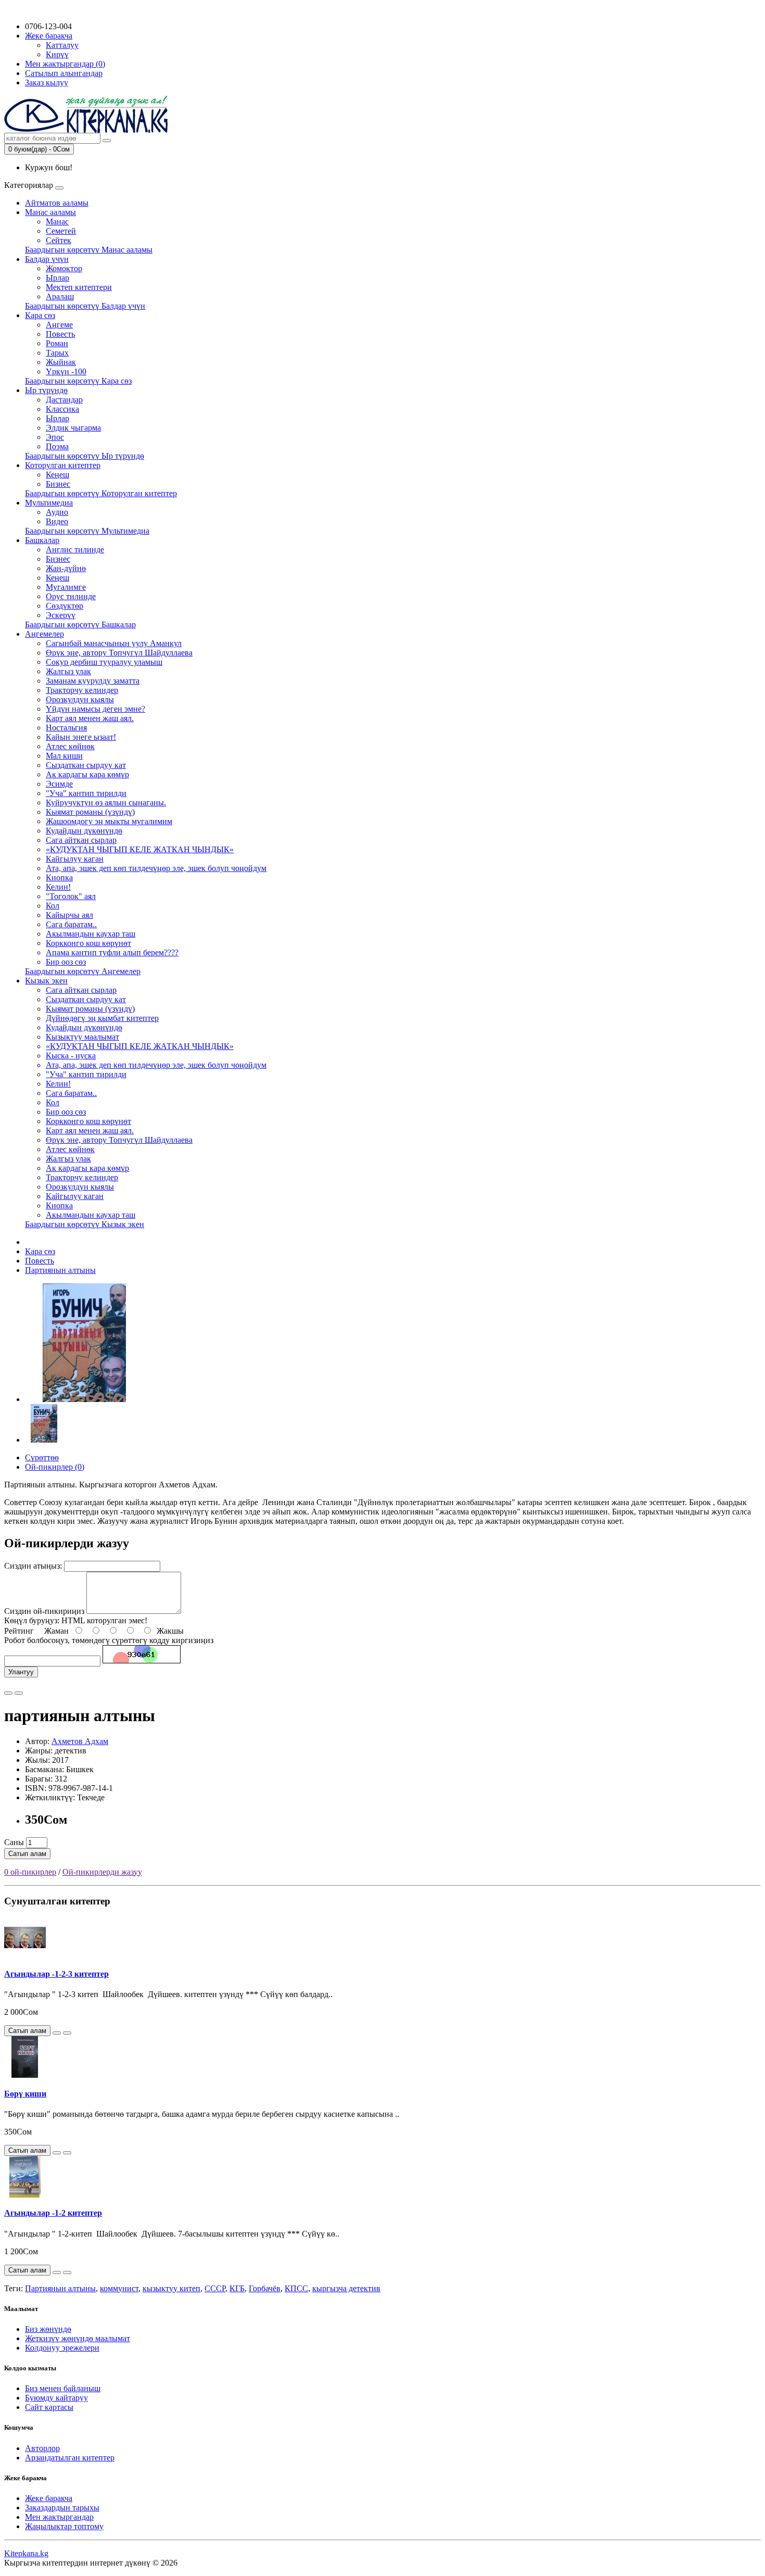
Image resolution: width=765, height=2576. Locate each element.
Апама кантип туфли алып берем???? (112, 952)
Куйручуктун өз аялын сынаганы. (106, 803)
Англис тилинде (75, 550)
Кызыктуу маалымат (82, 1037)
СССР (215, 2288)
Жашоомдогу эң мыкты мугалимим (109, 821)
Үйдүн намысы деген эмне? (95, 709)
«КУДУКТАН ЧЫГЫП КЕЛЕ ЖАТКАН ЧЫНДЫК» (140, 849)
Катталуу (62, 45)
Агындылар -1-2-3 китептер (56, 1974)
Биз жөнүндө (48, 2329)
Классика (62, 409)
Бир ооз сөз (66, 962)
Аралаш (60, 296)
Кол (53, 906)
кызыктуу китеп (171, 2288)
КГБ (237, 2288)
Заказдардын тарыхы (62, 2508)
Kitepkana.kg (26, 2553)
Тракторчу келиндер (82, 690)
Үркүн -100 (66, 371)
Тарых (57, 353)
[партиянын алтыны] (84, 1399)
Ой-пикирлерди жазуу (102, 1872)
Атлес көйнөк (70, 746)
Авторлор (42, 2448)
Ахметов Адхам (80, 1741)
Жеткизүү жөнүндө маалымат (78, 2338)
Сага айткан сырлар (81, 840)
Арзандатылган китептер (70, 2458)
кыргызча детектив (346, 2288)
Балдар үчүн (47, 259)
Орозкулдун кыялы (80, 699)
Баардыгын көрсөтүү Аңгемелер (83, 971)
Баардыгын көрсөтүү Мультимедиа (87, 531)
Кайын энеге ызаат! (81, 737)
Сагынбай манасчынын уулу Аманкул (114, 643)
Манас (57, 222)
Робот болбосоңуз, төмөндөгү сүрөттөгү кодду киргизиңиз (109, 1640)
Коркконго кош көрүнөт (88, 943)
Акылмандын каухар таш (91, 934)
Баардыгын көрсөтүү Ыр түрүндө (85, 456)
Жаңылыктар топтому (64, 2526)
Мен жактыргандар (59, 2517)
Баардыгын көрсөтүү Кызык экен (85, 1224)
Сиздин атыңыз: (33, 1566)
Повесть (60, 334)
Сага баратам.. (71, 924)
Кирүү (57, 54)
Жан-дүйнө (66, 568)
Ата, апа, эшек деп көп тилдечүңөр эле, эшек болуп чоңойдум (156, 868)
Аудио (57, 512)
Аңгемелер (44, 634)
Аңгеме (59, 325)
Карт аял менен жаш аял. (90, 718)
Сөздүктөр (65, 606)
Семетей (61, 231)
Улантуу (21, 1672)
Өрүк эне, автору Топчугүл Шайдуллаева (119, 653)
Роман (57, 343)
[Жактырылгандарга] (8, 1693)
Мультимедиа (49, 503)
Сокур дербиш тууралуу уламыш (104, 662)
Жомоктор (64, 268)
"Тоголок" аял (71, 896)
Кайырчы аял (69, 915)
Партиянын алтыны (60, 1270)
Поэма (57, 446)
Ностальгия (66, 728)
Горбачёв (265, 2288)
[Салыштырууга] (19, 1693)
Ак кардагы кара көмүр (87, 774)
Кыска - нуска (71, 1056)
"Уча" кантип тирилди (86, 793)
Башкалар (42, 540)
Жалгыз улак (68, 671)
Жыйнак (61, 362)
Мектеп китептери (79, 287)
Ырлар (58, 278)
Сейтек (59, 240)
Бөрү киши (25, 2094)
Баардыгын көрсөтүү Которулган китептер (101, 493)
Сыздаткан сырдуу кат (86, 765)
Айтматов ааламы (57, 203)
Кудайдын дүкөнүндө (84, 831)
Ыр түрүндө (46, 390)
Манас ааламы (50, 212)
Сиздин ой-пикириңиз (44, 1611)
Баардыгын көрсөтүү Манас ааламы (89, 250)
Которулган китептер (63, 465)
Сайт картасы (49, 2407)
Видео (57, 521)
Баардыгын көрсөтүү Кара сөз (78, 381)
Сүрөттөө (42, 1457)
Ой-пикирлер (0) (55, 1467)
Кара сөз (40, 315)
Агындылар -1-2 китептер (53, 2213)
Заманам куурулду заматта (93, 681)
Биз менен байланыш (63, 2388)
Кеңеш (58, 475)
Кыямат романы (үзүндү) (90, 812)
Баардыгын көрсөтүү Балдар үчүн (85, 306)
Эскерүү (61, 615)
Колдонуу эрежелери (62, 2348)
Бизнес (58, 484)
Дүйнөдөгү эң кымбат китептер (102, 1018)
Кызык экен (46, 981)
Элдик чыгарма (73, 428)
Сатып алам (27, 1854)
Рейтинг (19, 1631)
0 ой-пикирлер (30, 1872)
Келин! (58, 887)
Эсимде (59, 784)
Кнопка (59, 877)
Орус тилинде (71, 596)
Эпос (55, 437)
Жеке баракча (49, 2498)
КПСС (296, 2288)
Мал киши (64, 756)
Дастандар (64, 400)
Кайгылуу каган (75, 859)
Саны (14, 1842)
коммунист (119, 2288)
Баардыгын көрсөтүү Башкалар (80, 624)
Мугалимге (66, 587)
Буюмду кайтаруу (56, 2398)
